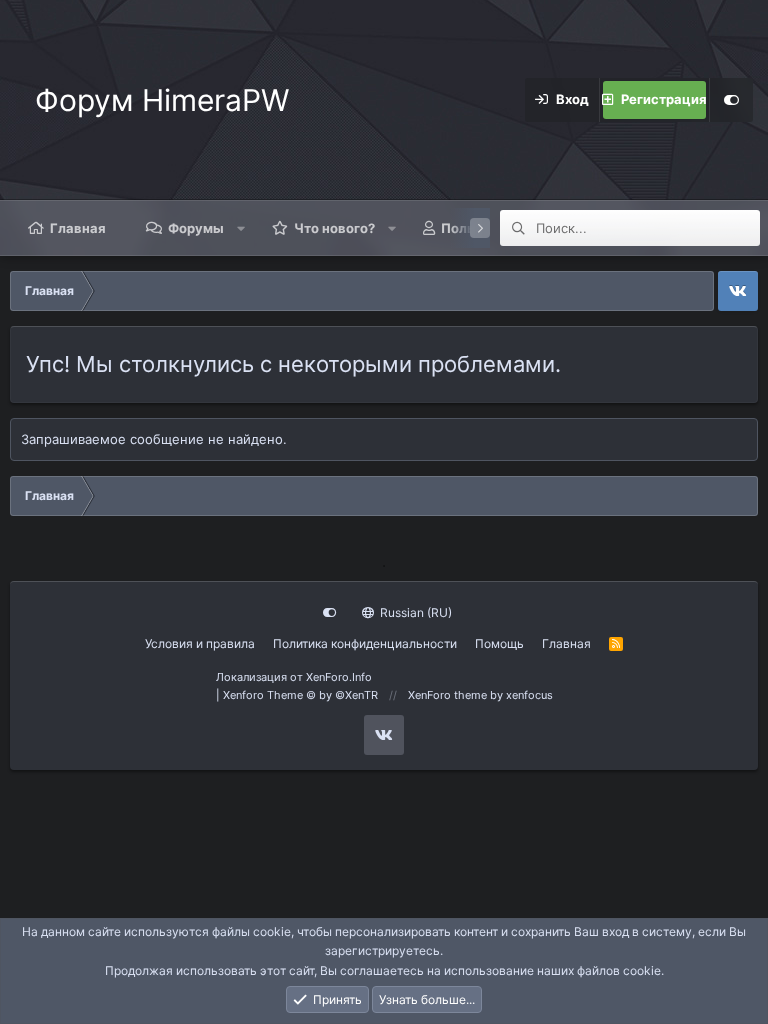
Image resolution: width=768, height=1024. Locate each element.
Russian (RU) (414, 612)
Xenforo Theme (300, 695)
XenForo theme (447, 695)
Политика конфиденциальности (365, 643)
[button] (241, 228)
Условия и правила (200, 643)
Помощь (499, 643)
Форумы (196, 228)
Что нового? (334, 228)
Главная (78, 228)
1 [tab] (384, 566)
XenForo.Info (339, 677)
